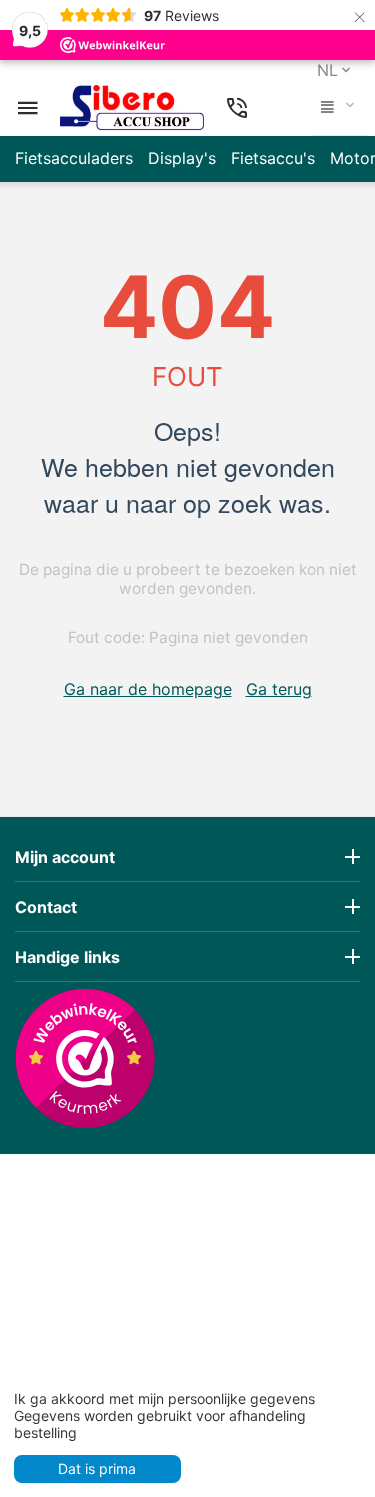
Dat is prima (97, 1468)
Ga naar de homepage (148, 689)
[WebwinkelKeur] (85, 1058)
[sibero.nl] (132, 108)
